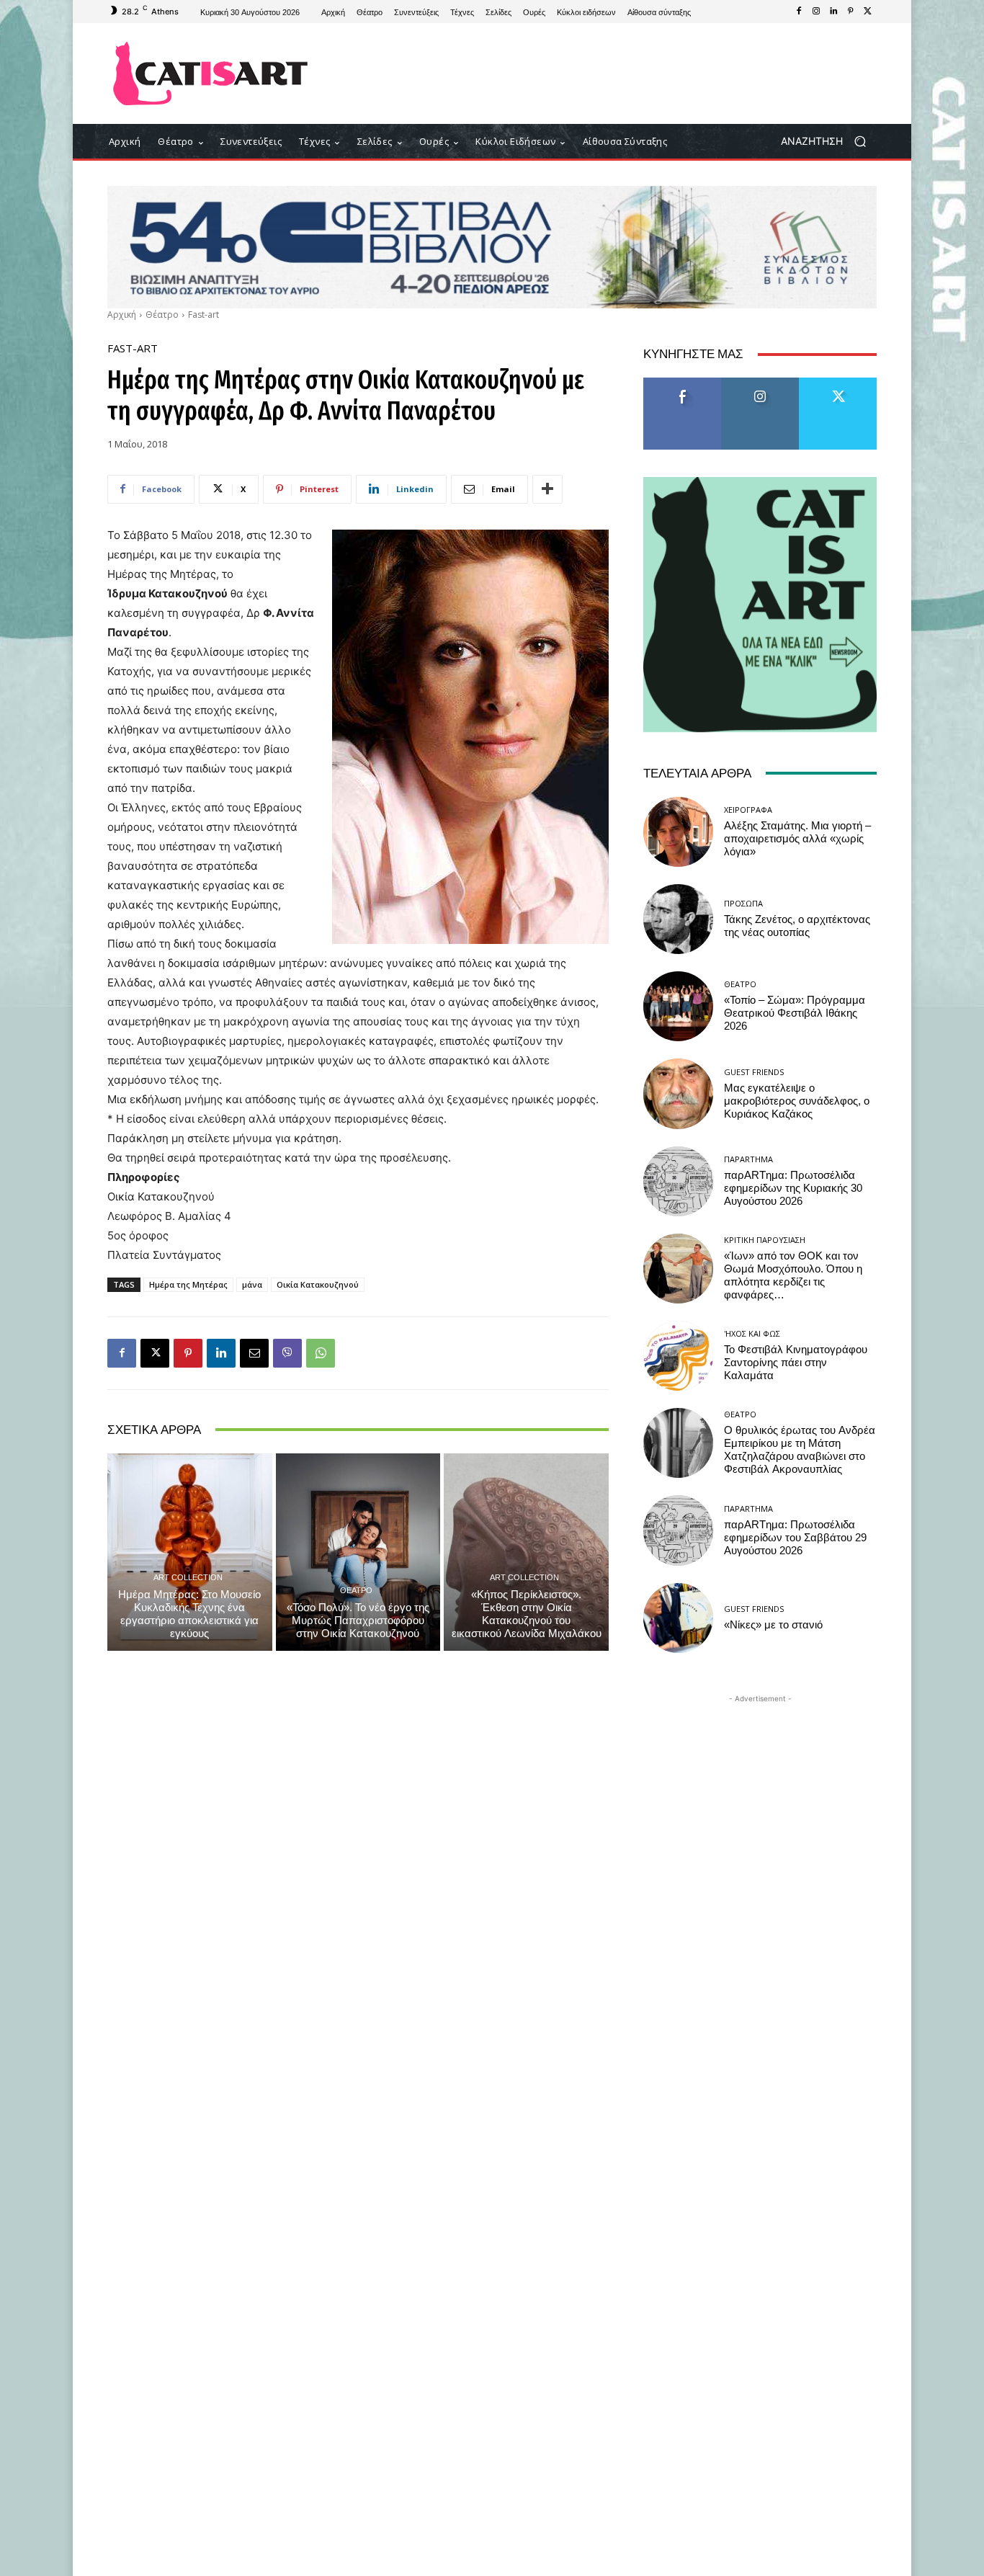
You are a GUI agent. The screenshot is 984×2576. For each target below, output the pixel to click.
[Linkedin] (833, 12)
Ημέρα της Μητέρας (188, 1284)
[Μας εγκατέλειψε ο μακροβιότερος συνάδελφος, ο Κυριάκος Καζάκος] (678, 1093)
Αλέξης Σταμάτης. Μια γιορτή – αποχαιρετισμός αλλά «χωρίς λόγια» (797, 839)
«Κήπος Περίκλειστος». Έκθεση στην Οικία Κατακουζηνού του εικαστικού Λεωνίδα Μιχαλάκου (527, 1614)
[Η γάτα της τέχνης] (211, 73)
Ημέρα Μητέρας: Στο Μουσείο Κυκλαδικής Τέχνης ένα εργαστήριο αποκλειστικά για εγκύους (189, 1614)
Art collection (188, 1577)
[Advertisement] (611, 73)
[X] (868, 12)
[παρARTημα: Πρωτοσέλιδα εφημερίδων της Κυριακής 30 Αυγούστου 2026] (678, 1181)
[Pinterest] (851, 12)
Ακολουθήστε (760, 383)
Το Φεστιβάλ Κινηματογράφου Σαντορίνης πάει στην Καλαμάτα (796, 1363)
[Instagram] (816, 12)
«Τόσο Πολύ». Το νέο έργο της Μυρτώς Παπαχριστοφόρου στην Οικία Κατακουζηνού (358, 1621)
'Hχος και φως (752, 1333)
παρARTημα (748, 1159)
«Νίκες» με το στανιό (773, 1625)
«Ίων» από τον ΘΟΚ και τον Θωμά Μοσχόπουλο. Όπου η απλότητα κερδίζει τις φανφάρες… (793, 1275)
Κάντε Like (682, 383)
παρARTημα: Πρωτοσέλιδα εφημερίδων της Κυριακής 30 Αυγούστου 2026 (793, 1188)
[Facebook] (799, 12)
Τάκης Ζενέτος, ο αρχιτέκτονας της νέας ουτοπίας (797, 926)
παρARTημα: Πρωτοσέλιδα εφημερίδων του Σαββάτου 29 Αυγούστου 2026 (795, 1538)
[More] (547, 489)
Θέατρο (162, 315)
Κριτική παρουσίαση (765, 1240)
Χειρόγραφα (748, 810)
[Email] (254, 1353)
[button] (829, 142)
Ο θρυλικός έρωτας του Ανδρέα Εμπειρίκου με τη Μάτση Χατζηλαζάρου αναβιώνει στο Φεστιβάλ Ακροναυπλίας (800, 1450)
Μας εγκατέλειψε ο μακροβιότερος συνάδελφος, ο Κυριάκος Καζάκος (797, 1101)
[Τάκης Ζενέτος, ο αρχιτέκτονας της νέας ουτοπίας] (678, 919)
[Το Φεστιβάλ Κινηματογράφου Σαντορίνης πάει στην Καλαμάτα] (678, 1356)
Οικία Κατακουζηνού (318, 1284)
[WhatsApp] (321, 1353)
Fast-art (203, 315)
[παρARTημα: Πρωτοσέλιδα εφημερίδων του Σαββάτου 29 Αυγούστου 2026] (678, 1530)
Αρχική (122, 315)
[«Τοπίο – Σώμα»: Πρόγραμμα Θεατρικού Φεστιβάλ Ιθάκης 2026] (678, 1006)
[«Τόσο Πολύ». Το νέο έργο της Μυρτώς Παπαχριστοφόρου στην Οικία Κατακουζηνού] (358, 1552)
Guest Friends (754, 1072)
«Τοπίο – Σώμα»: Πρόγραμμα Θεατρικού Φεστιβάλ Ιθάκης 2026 (795, 1013)
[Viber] (287, 1353)
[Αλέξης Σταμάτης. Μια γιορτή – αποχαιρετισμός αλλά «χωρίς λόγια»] (678, 832)
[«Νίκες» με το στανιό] (678, 1618)
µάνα (252, 1284)
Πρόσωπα (743, 903)
